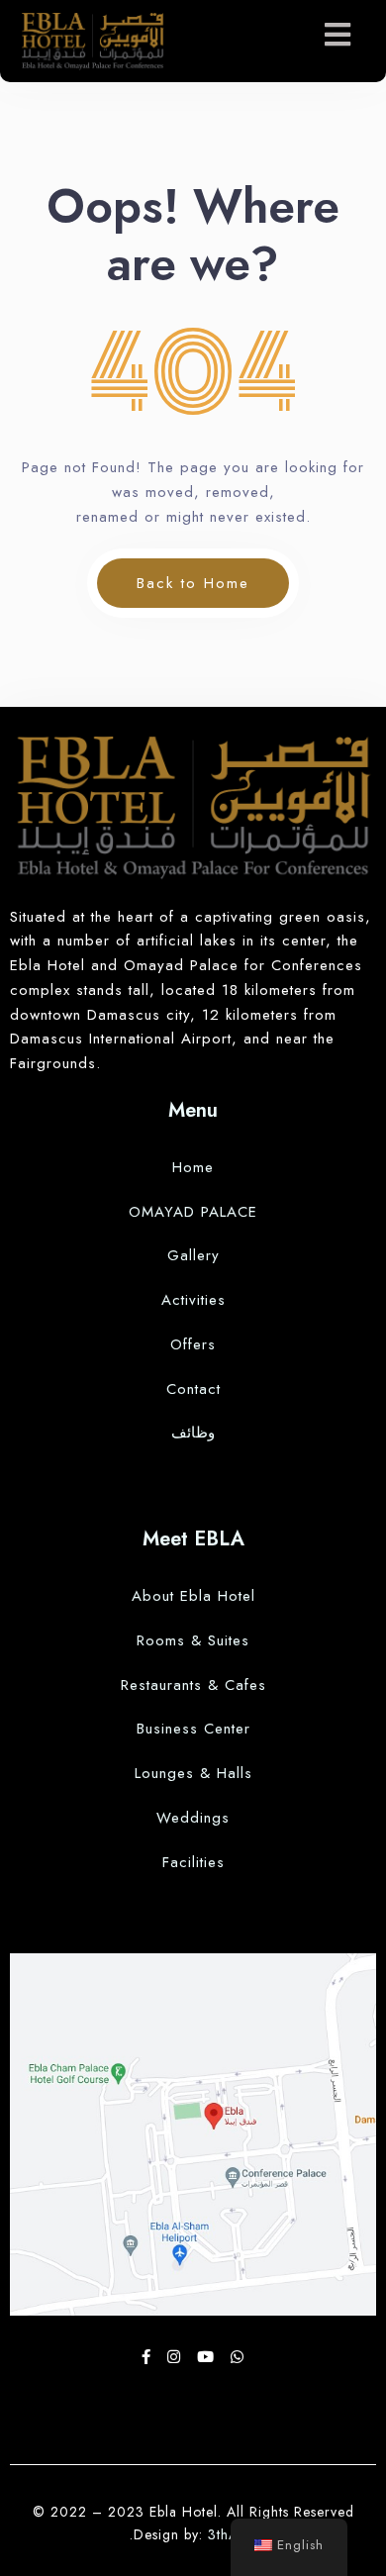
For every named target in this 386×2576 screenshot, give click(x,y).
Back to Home (193, 583)
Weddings (193, 1818)
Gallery (193, 1255)
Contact (193, 1389)
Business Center (193, 1729)
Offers (193, 1344)
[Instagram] (177, 2357)
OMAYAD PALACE (193, 1212)
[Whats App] (238, 2357)
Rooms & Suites (193, 1640)
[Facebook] (149, 2357)
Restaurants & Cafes (193, 1685)
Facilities (193, 1862)
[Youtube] (209, 2357)
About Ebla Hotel (193, 1596)
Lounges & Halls (193, 1773)
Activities (193, 1300)
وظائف (193, 1433)
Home (193, 1167)
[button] (338, 35)
